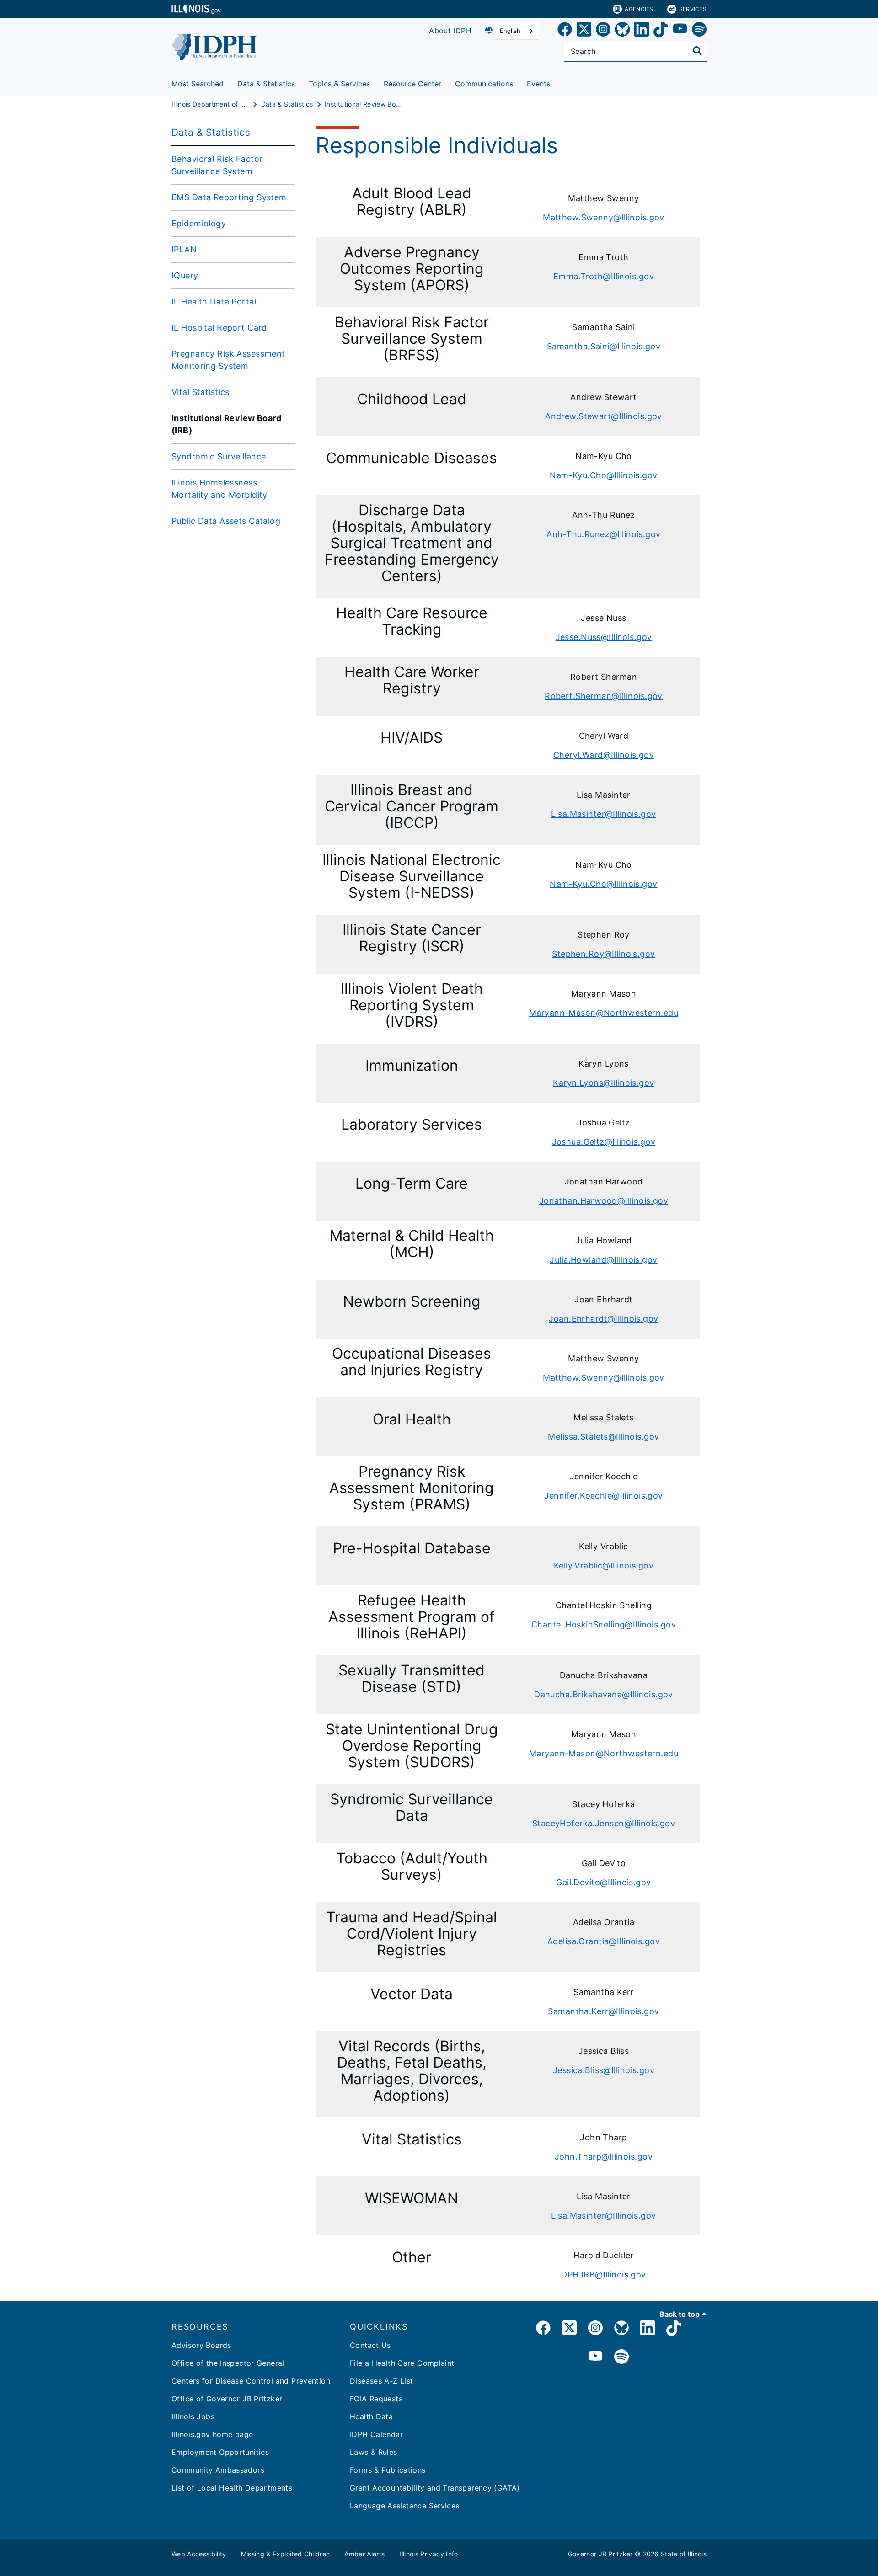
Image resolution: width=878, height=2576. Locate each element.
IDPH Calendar (376, 2434)
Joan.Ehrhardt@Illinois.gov (603, 1319)
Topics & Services (339, 84)
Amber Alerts (364, 2554)
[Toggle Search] (697, 51)
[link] (565, 31)
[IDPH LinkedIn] (648, 2329)
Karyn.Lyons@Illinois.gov (603, 1083)
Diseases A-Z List (381, 2381)
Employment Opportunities (220, 2452)
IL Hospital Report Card (219, 328)
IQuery (185, 275)
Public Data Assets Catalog (226, 521)
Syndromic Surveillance (219, 456)
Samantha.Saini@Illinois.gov (604, 346)
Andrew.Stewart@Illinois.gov (604, 416)
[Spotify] (699, 31)
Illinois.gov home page (212, 2434)
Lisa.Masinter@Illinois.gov (603, 814)
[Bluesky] (622, 31)
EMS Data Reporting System (229, 197)
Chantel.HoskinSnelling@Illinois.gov (604, 1624)
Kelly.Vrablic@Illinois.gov (604, 1565)
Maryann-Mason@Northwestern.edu (604, 1013)
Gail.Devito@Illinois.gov (603, 1882)
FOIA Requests (376, 2399)
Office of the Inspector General (228, 2363)
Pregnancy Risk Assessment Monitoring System (228, 360)
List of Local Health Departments (232, 2488)
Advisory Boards (201, 2345)
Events (538, 84)
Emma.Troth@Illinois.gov (604, 276)
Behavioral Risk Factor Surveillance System (217, 165)
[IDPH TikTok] (674, 2329)
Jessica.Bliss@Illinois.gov (604, 2070)
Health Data (371, 2416)
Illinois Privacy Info (428, 2554)
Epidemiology (199, 223)
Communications (484, 84)
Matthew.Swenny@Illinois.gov (604, 217)
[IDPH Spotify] (621, 2357)
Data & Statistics (266, 84)
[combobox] (517, 31)
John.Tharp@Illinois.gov (604, 2157)
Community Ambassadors (218, 2470)
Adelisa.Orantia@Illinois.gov (604, 1941)
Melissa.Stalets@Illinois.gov (603, 1437)
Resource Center (412, 84)
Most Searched (198, 84)
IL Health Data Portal (214, 301)
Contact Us (370, 2345)
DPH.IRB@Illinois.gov (604, 2275)
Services (693, 9)
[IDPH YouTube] (595, 2357)
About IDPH (450, 31)
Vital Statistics (201, 392)
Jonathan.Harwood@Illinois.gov (604, 1201)
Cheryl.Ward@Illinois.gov (604, 755)
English (510, 31)
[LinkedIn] (642, 31)
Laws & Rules (374, 2452)
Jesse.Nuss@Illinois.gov (604, 637)
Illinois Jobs (193, 2416)
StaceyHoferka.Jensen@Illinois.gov (604, 1823)
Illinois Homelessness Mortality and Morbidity (219, 489)
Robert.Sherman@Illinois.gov (604, 696)
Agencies (639, 9)
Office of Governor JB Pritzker (227, 2399)
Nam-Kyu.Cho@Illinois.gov (603, 475)
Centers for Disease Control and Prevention (251, 2381)
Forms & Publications (388, 2470)
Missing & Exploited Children (286, 2554)
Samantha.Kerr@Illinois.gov (603, 2011)
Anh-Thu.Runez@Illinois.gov (603, 534)
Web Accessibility (199, 2554)
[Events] (557, 82)
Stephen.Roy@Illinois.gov (603, 954)
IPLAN (184, 249)
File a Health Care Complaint (402, 2363)
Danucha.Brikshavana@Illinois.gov (604, 1694)
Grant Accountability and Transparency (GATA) (435, 2488)
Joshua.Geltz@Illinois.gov (604, 1142)
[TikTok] (661, 31)
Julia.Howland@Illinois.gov (603, 1260)
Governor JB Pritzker (600, 2554)
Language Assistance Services (405, 2506)
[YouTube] (680, 31)
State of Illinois (684, 2554)
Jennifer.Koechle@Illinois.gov (603, 1496)
